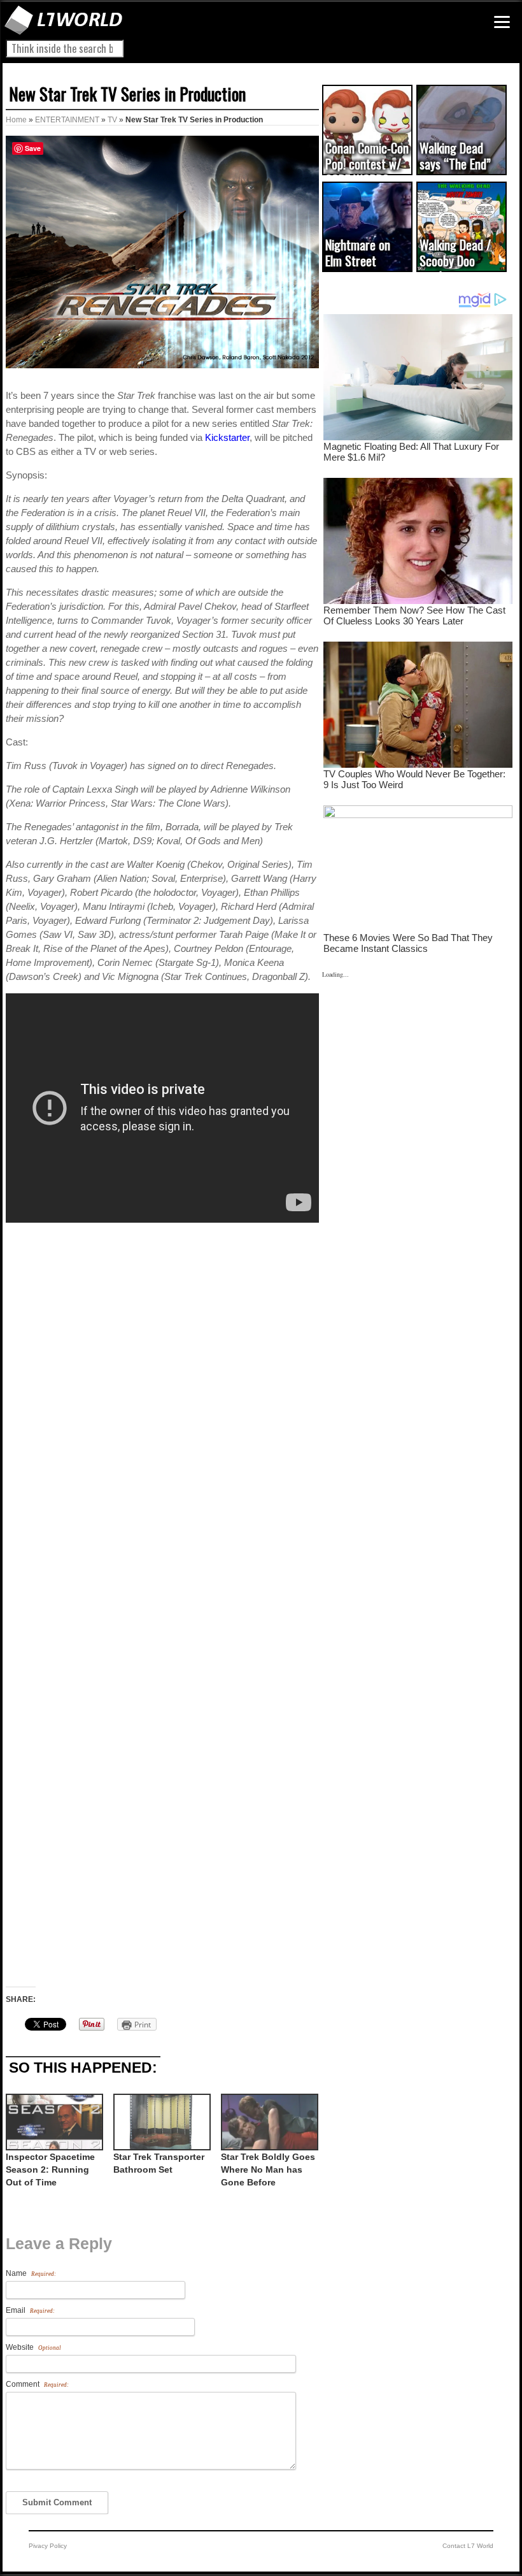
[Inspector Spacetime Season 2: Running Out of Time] (53, 2122)
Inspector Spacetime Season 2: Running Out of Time (50, 2169)
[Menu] (502, 22)
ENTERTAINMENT (67, 120)
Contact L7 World (468, 2546)
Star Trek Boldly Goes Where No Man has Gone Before (268, 2169)
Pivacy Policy (48, 2546)
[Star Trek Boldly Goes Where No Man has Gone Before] (268, 2122)
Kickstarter (227, 437)
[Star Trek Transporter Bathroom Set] (161, 2122)
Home (16, 120)
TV (112, 120)
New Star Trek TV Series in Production (127, 94)
